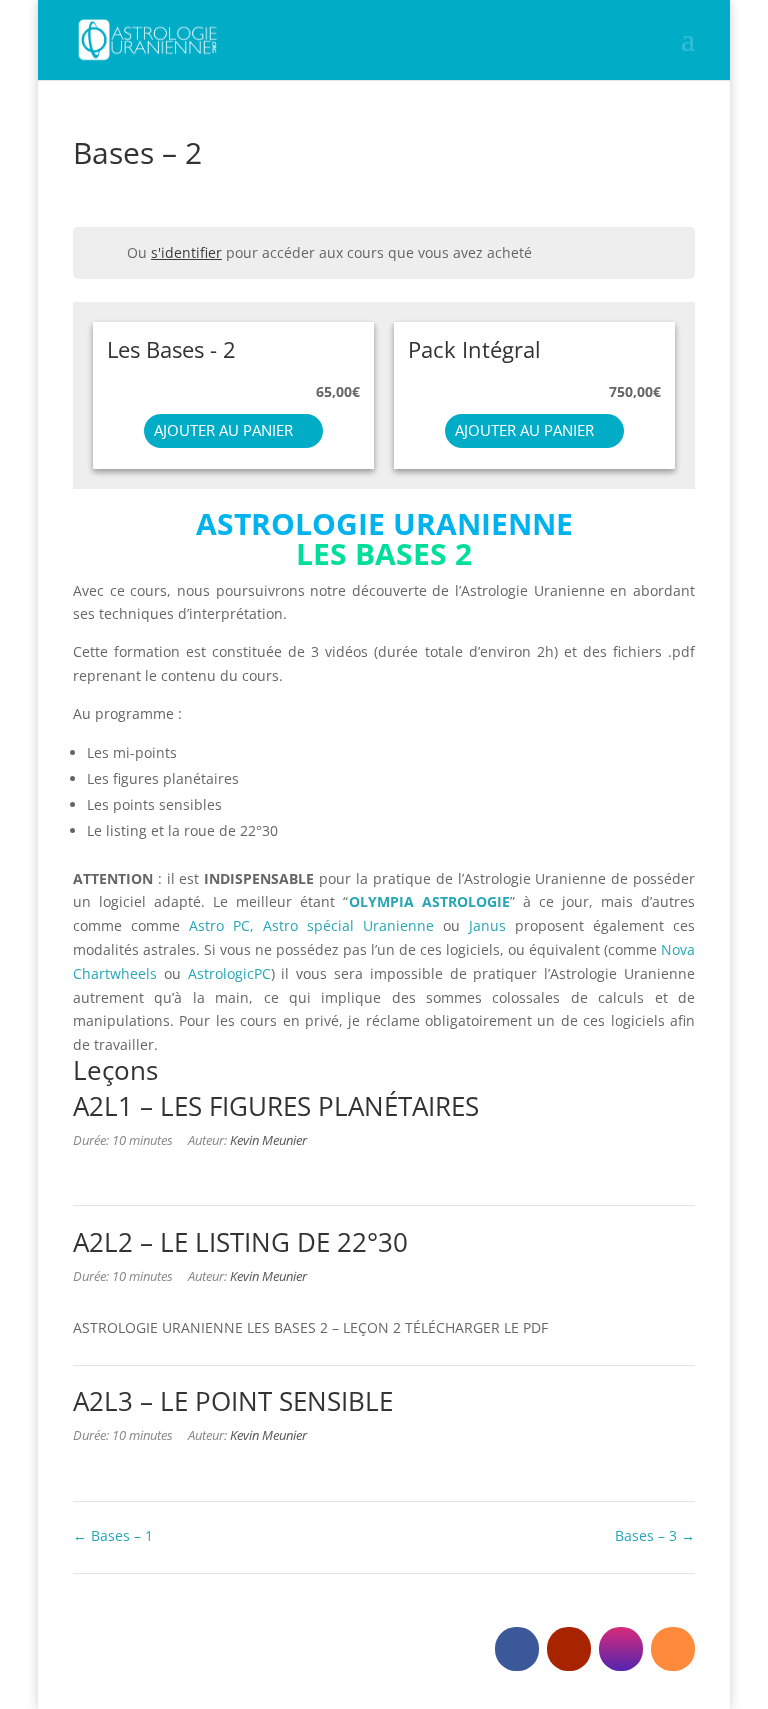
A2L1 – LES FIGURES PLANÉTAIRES (276, 1106)
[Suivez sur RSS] (673, 1649)
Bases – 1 (120, 1535)
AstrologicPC (229, 973)
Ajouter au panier (223, 430)
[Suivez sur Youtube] (569, 1649)
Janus (487, 925)
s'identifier (186, 252)
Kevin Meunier (268, 1140)
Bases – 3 (648, 1535)
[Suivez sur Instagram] (621, 1649)
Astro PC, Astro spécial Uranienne (316, 925)
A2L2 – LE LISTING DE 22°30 (240, 1242)
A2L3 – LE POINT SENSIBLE (233, 1401)
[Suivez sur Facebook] (517, 1649)
